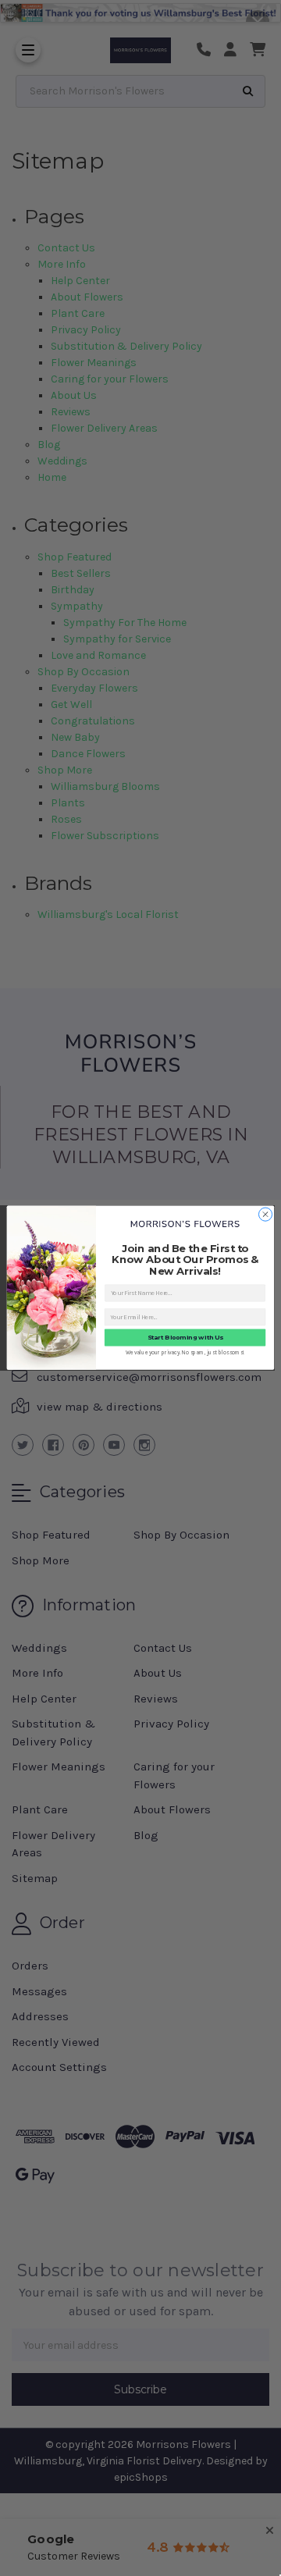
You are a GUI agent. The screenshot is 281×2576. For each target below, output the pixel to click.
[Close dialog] (265, 1214)
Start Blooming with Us (185, 1338)
